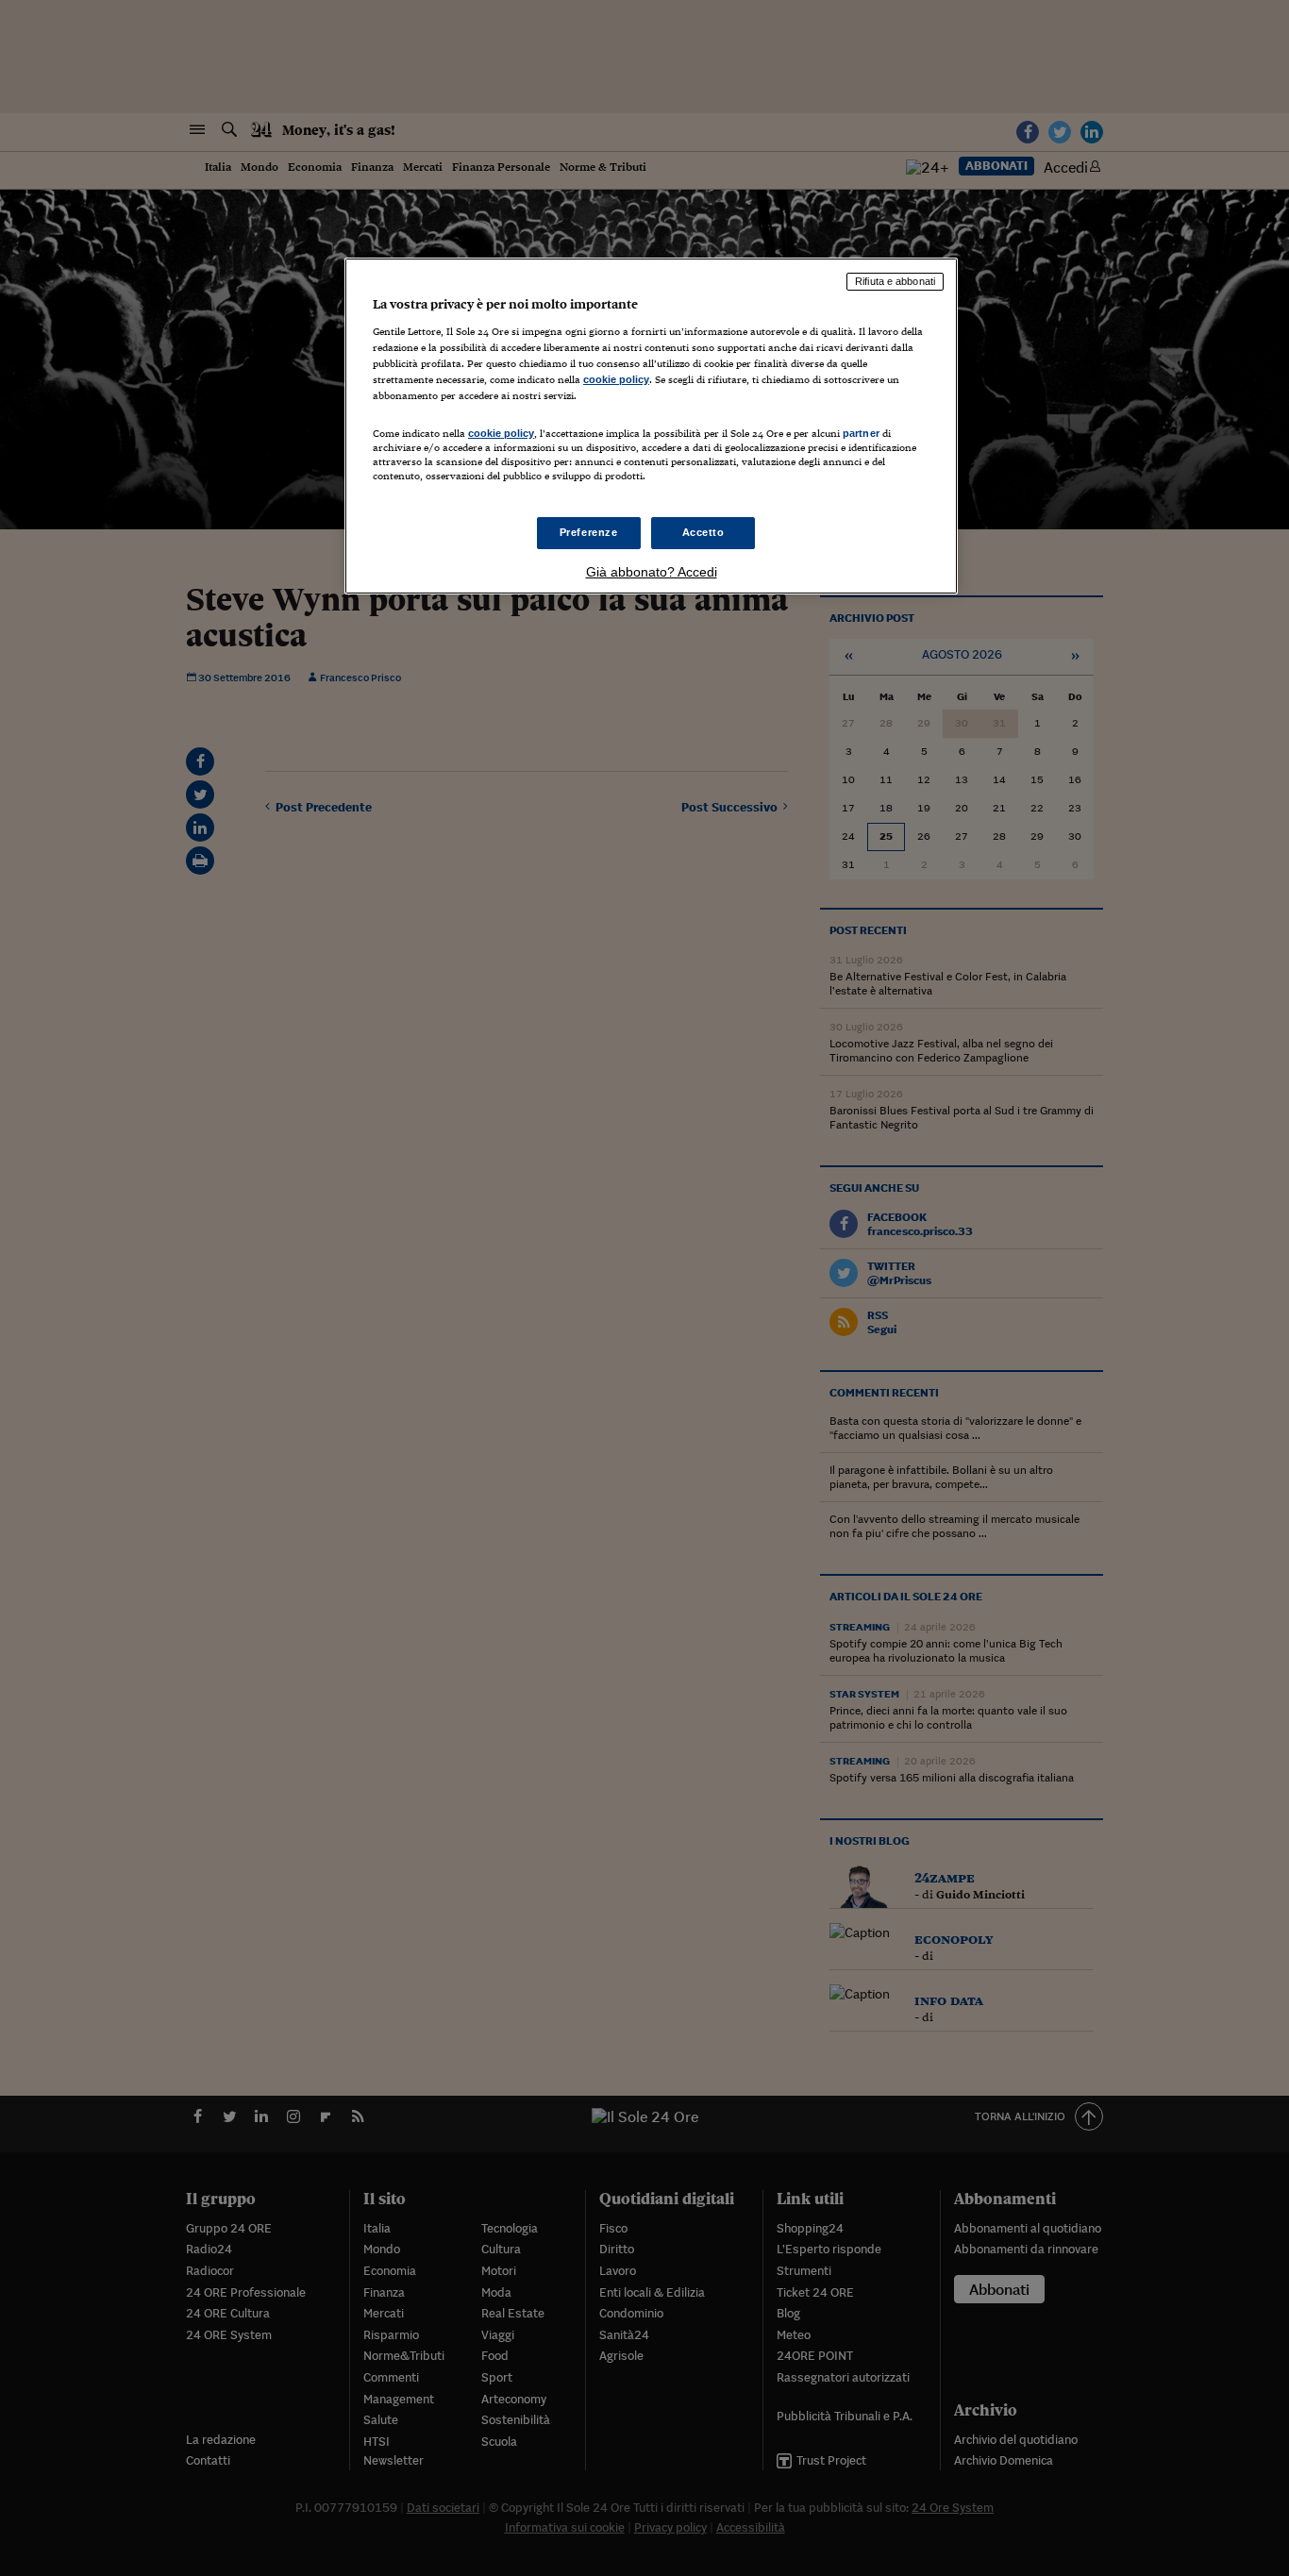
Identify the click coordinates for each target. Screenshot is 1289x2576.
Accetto (703, 532)
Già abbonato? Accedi (652, 572)
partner (861, 433)
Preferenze (589, 532)
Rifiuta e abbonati (895, 281)
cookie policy (616, 379)
